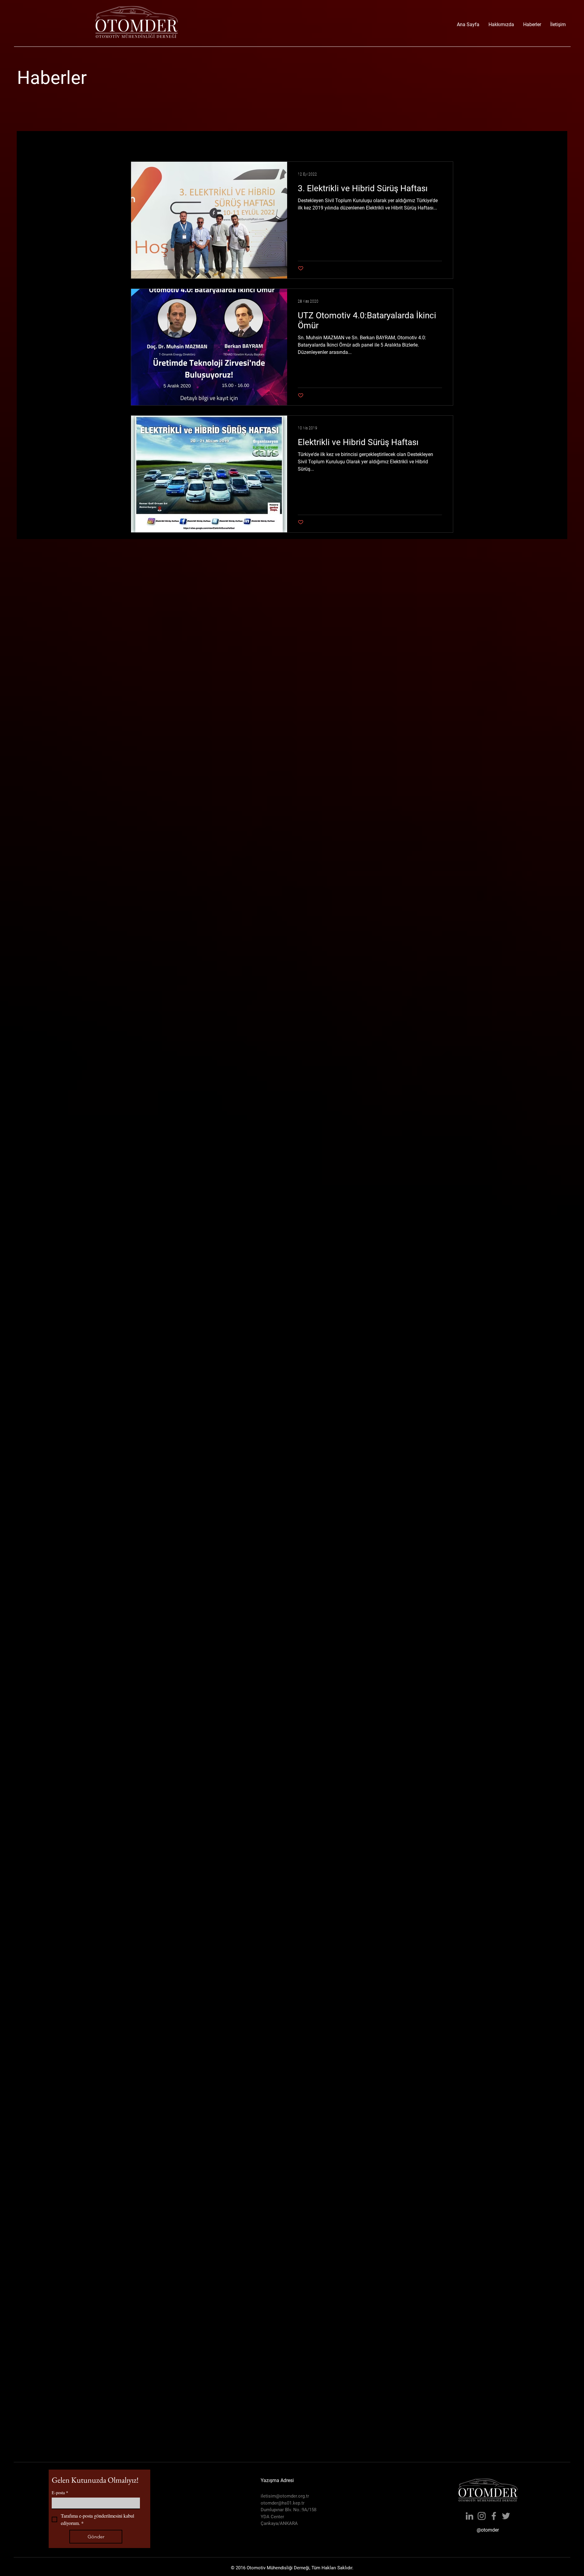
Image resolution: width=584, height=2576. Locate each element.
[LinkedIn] (469, 2516)
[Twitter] (506, 2516)
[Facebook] (494, 2516)
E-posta (60, 2493)
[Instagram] (482, 2516)
